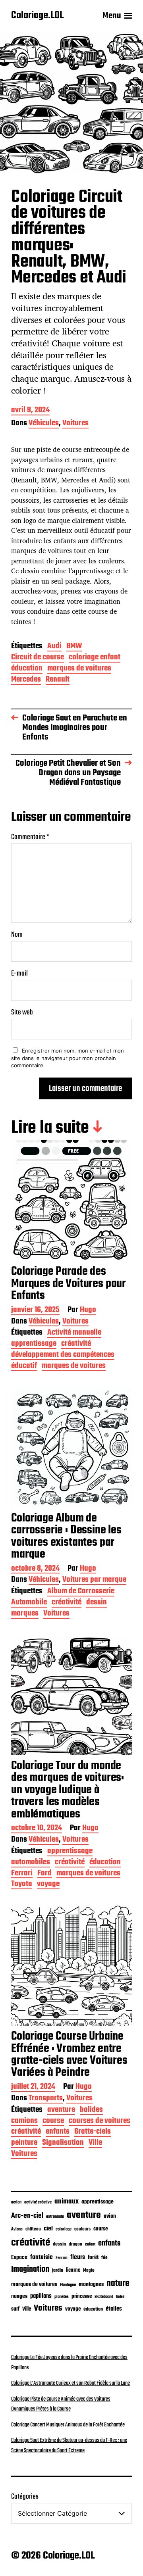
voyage (48, 1885)
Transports (46, 2099)
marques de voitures (79, 669)
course (53, 2122)
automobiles (31, 1863)
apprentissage (34, 1344)
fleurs (78, 2257)
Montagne (68, 2285)
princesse (82, 2297)
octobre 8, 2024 (35, 1569)
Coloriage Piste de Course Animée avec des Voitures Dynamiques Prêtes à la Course (61, 2404)
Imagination (30, 2270)
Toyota (22, 1885)
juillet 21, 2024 (33, 2087)
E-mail (19, 974)
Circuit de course (38, 658)
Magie (89, 2270)
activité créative (38, 2202)
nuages (19, 2296)
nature (118, 2284)
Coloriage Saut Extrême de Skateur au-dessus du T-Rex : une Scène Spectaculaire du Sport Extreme (69, 2445)
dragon (75, 2244)
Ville (95, 2143)
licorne (73, 2270)
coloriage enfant (95, 658)
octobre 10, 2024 (37, 1829)
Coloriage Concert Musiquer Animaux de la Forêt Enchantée (68, 2425)
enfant (90, 2245)
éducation (27, 669)
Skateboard (104, 2297)
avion (110, 2216)
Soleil (120, 2297)
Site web (22, 1013)
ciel (48, 2229)
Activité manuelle (74, 1333)
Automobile (29, 1603)
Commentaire (30, 837)
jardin (58, 2270)
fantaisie (42, 2257)
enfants (58, 2132)
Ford (44, 1874)
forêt (93, 2257)
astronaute (55, 2217)
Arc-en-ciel (27, 2216)
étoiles (114, 2309)
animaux (67, 2201)
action (16, 2202)
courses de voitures (100, 2122)
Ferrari (22, 1874)
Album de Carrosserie (81, 1592)
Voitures (75, 424)
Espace (19, 2257)
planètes (62, 2297)
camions (24, 2122)
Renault (58, 680)
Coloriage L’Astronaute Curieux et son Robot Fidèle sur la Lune (71, 2383)
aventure (61, 2110)
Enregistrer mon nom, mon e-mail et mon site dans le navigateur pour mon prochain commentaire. (68, 1058)
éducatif (24, 1367)
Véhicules (44, 424)
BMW (74, 647)
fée (104, 2258)
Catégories (25, 2497)
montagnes (91, 2284)
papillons (41, 2296)
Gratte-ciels (93, 2132)
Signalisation (63, 2143)
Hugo (88, 1311)
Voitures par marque (94, 1580)
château (33, 2229)
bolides (91, 2110)
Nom (17, 935)
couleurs (82, 2229)
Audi (54, 647)
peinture (24, 2143)
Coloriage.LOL (37, 16)
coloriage (64, 2229)
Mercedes (26, 680)
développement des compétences (63, 1355)
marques (25, 1614)
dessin (97, 1603)
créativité (76, 1344)
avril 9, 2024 (30, 411)
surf (15, 2309)
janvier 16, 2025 (35, 1311)
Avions (17, 2229)
